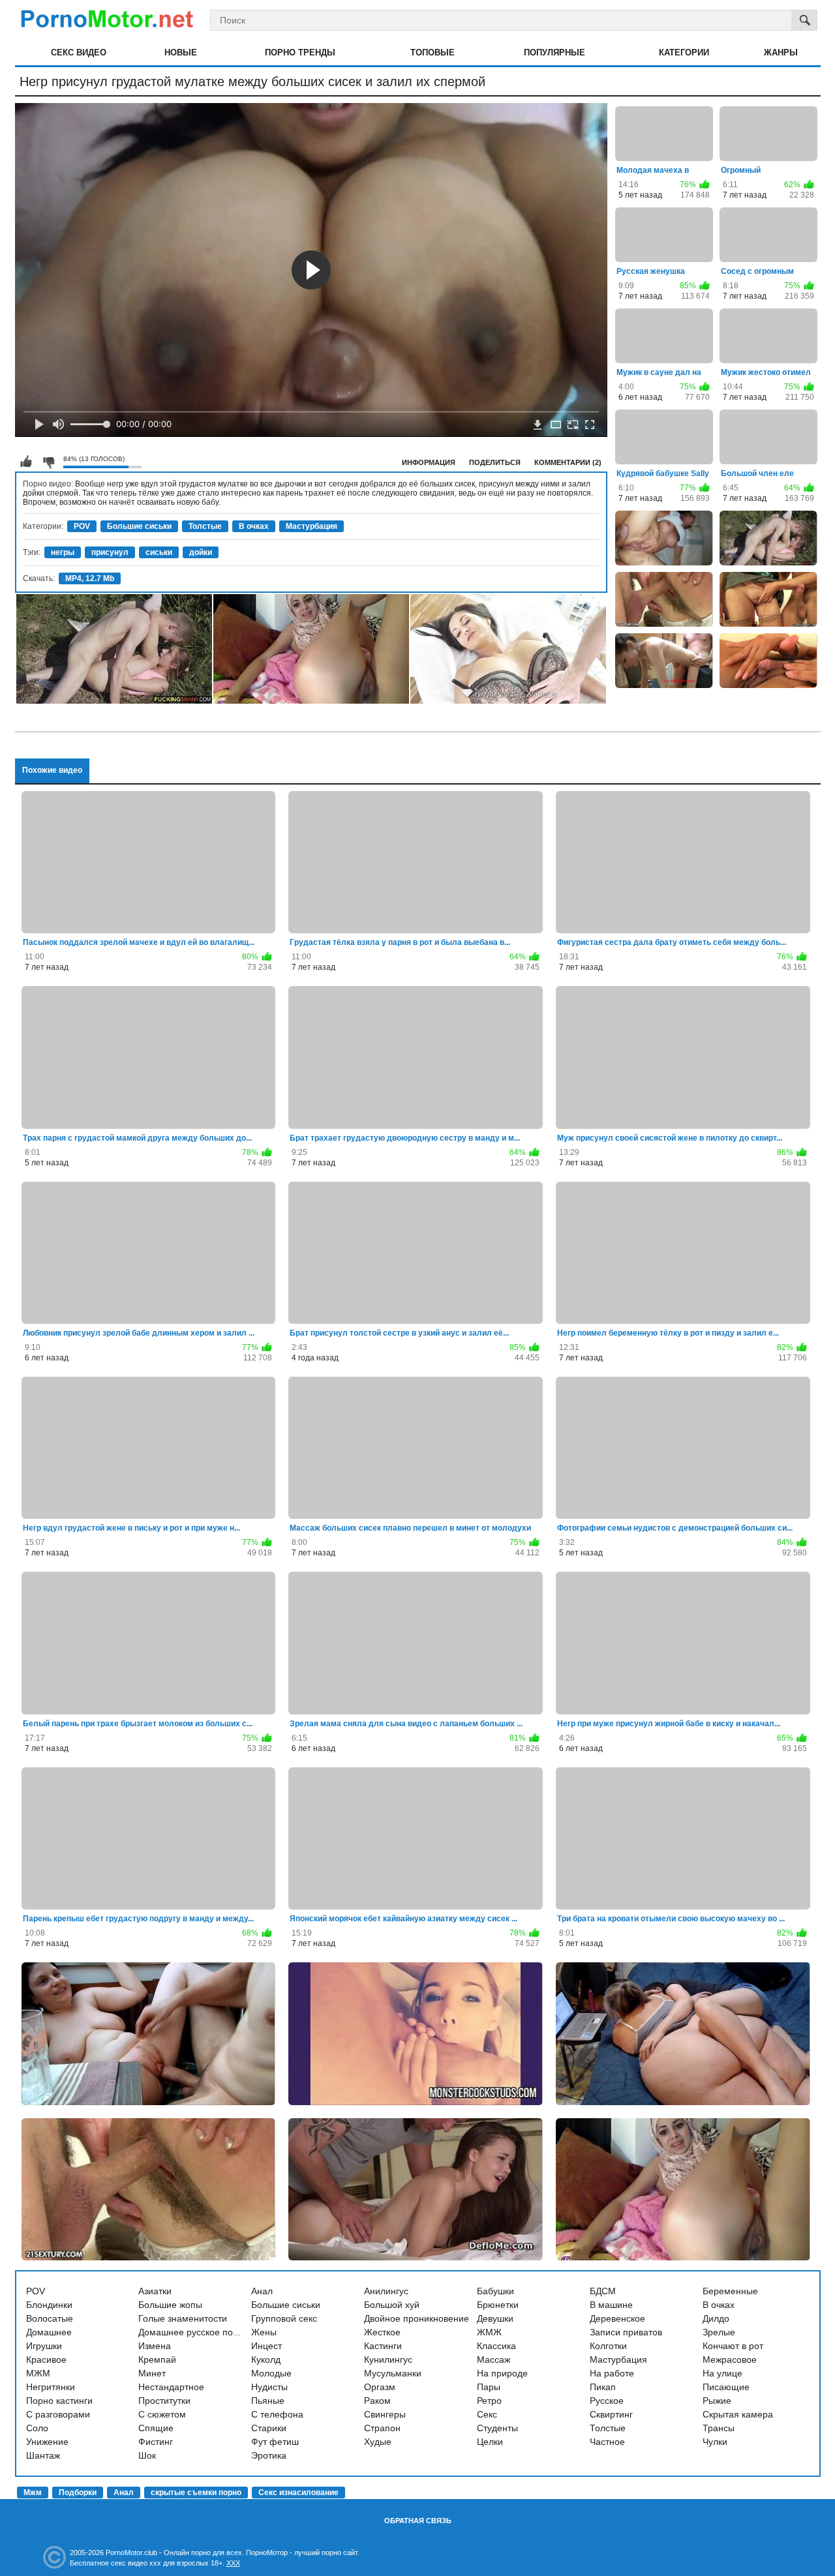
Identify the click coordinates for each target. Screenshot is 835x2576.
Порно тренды (300, 52)
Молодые (271, 2373)
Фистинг (156, 2442)
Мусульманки (393, 2373)
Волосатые (50, 2318)
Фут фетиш (275, 2442)
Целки (490, 2442)
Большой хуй (392, 2305)
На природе (502, 2373)
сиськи (159, 552)
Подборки (78, 2493)
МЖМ (38, 2373)
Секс (487, 2414)
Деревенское (617, 2318)
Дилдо (716, 2318)
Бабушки (495, 2291)
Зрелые (719, 2332)
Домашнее (49, 2332)
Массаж (493, 2359)
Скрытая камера (738, 2414)
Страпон (382, 2428)
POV (82, 526)
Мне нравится (26, 462)
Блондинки (49, 2305)
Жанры (781, 52)
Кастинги (383, 2346)
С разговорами (58, 2414)
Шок (147, 2455)
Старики (269, 2428)
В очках (254, 526)
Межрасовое (730, 2359)
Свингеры (385, 2414)
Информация (429, 462)
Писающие (726, 2387)
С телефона (277, 2414)
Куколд (266, 2359)
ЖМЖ (489, 2332)
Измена (155, 2346)
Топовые (433, 52)
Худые (378, 2442)
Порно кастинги (59, 2401)
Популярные (554, 52)
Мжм (33, 2493)
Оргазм (380, 2387)
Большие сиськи (139, 526)
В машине (611, 2305)
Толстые (205, 526)
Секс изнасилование (298, 2493)
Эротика (269, 2455)
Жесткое (382, 2332)
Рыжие (717, 2401)
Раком (377, 2401)
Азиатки (155, 2291)
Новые (181, 52)
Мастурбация (311, 526)
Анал (262, 2291)
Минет (152, 2373)
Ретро (489, 2401)
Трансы (719, 2428)
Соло (37, 2428)
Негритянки (51, 2387)
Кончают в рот (733, 2346)
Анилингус (386, 2291)
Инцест (266, 2346)
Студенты (497, 2428)
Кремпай (157, 2359)
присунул (110, 552)
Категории (684, 52)
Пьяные (268, 2401)
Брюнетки (498, 2305)
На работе (612, 2373)
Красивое (46, 2359)
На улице (722, 2373)
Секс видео (79, 52)
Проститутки (164, 2401)
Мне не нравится (48, 462)
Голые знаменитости (183, 2318)
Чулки (715, 2442)
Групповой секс (284, 2318)
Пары (489, 2387)
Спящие (156, 2428)
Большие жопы (170, 2305)
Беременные (730, 2291)
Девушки (495, 2318)
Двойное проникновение (417, 2318)
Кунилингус (388, 2359)
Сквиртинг (611, 2414)
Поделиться (495, 462)
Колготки (608, 2346)
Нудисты (269, 2387)
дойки (201, 552)
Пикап (603, 2387)
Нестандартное (171, 2387)
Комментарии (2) (568, 462)
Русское (607, 2401)
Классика (496, 2346)
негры (63, 552)
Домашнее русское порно (193, 2332)
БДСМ (603, 2291)
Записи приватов (626, 2332)
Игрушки (44, 2346)
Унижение (47, 2442)
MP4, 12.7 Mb (90, 578)
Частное (607, 2442)
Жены (264, 2332)
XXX (233, 2563)
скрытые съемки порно (196, 2493)
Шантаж (43, 2455)
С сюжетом (162, 2414)
